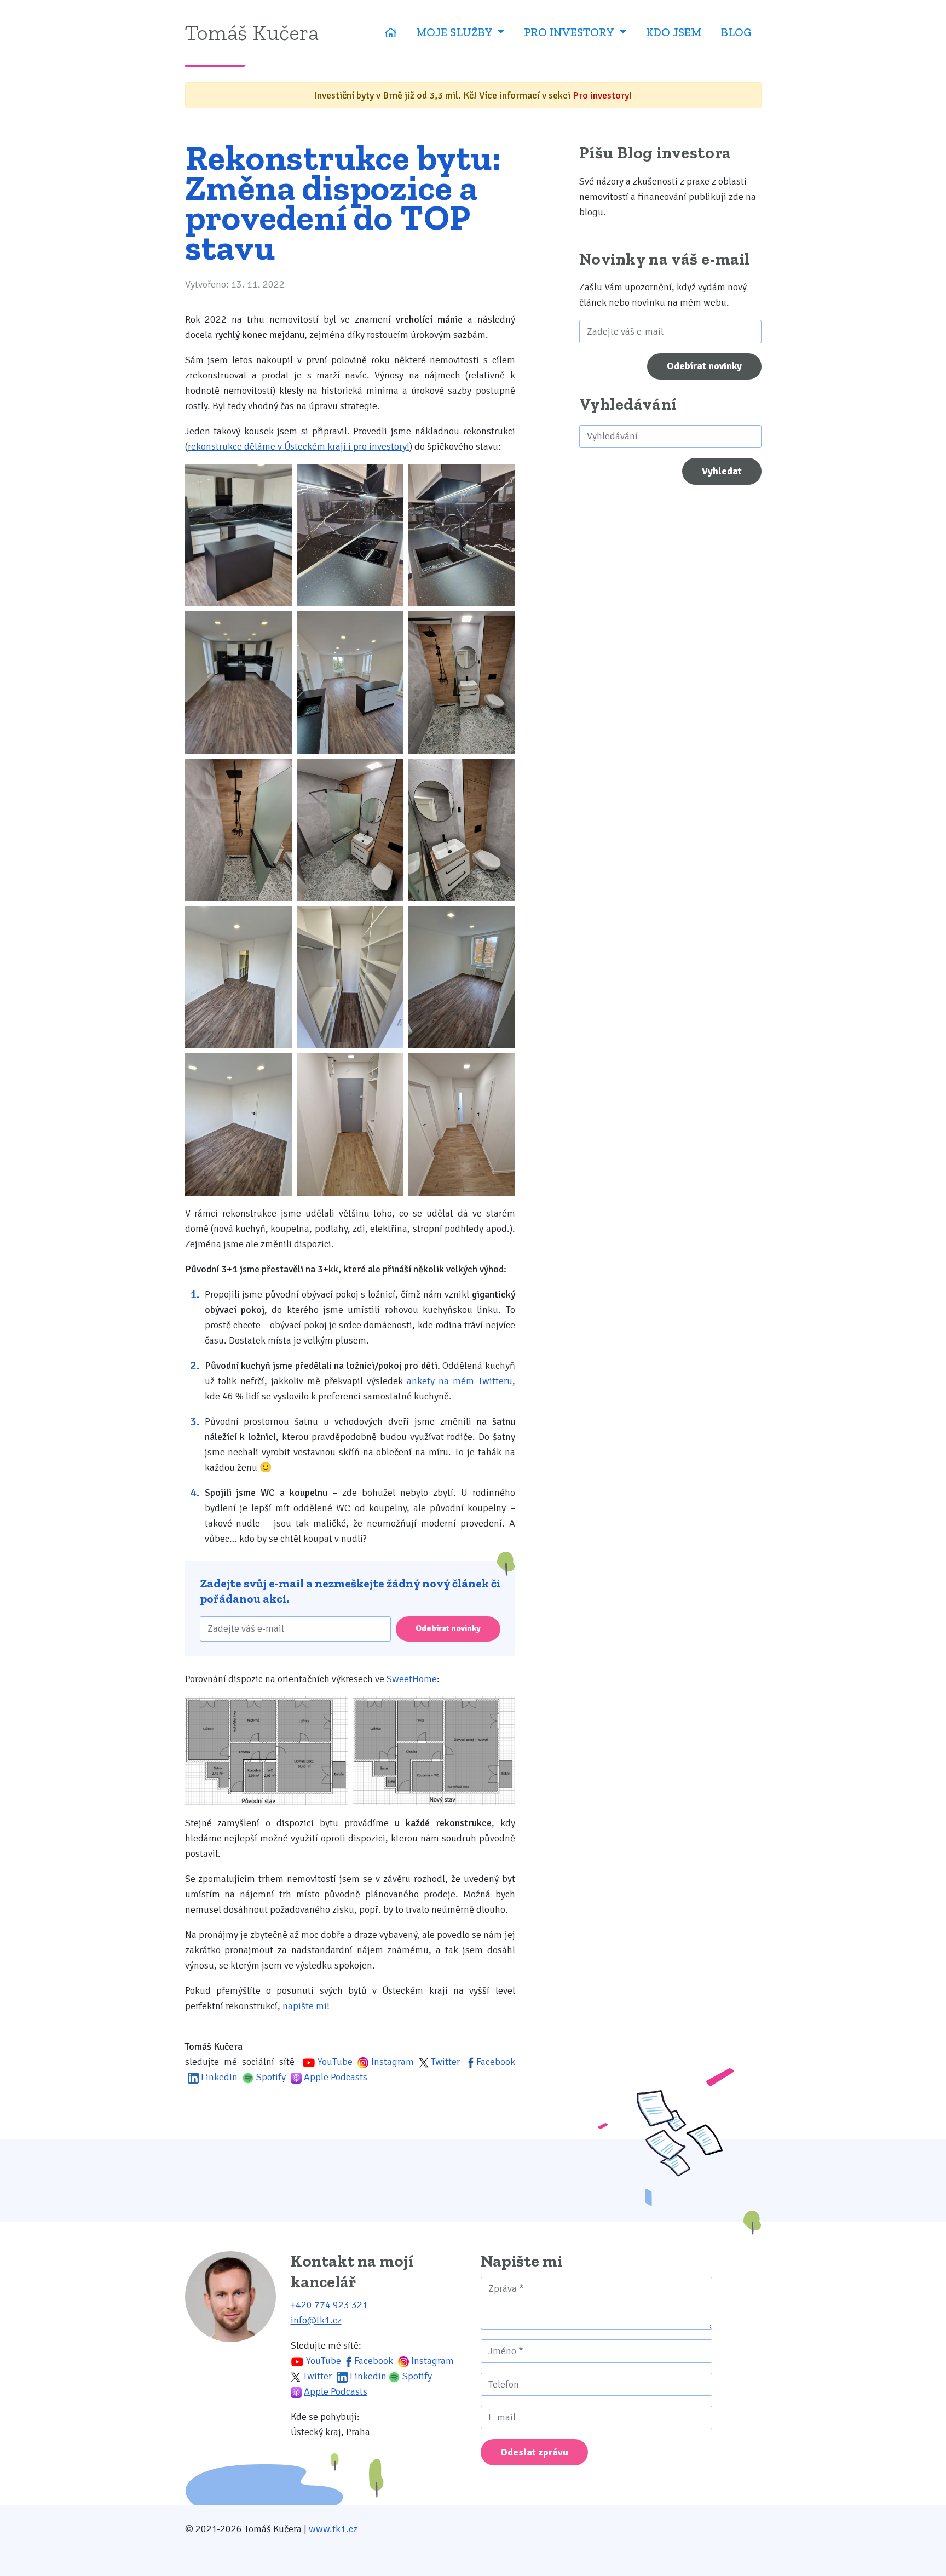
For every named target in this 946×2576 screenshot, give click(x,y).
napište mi (305, 2006)
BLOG (736, 32)
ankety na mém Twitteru (460, 1381)
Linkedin (368, 2376)
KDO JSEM (674, 32)
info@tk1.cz (316, 2320)
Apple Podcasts (336, 2077)
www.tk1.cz (333, 2529)
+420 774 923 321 (329, 2305)
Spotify (271, 2077)
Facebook (496, 2062)
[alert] (473, 95)
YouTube (335, 2062)
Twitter (445, 2062)
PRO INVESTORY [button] (570, 32)
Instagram (393, 2062)
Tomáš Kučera (252, 32)
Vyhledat (722, 471)
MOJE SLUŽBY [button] (455, 32)
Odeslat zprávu (534, 2452)
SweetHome (412, 1679)
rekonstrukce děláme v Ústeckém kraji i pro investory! (299, 446)
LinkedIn (219, 2077)
